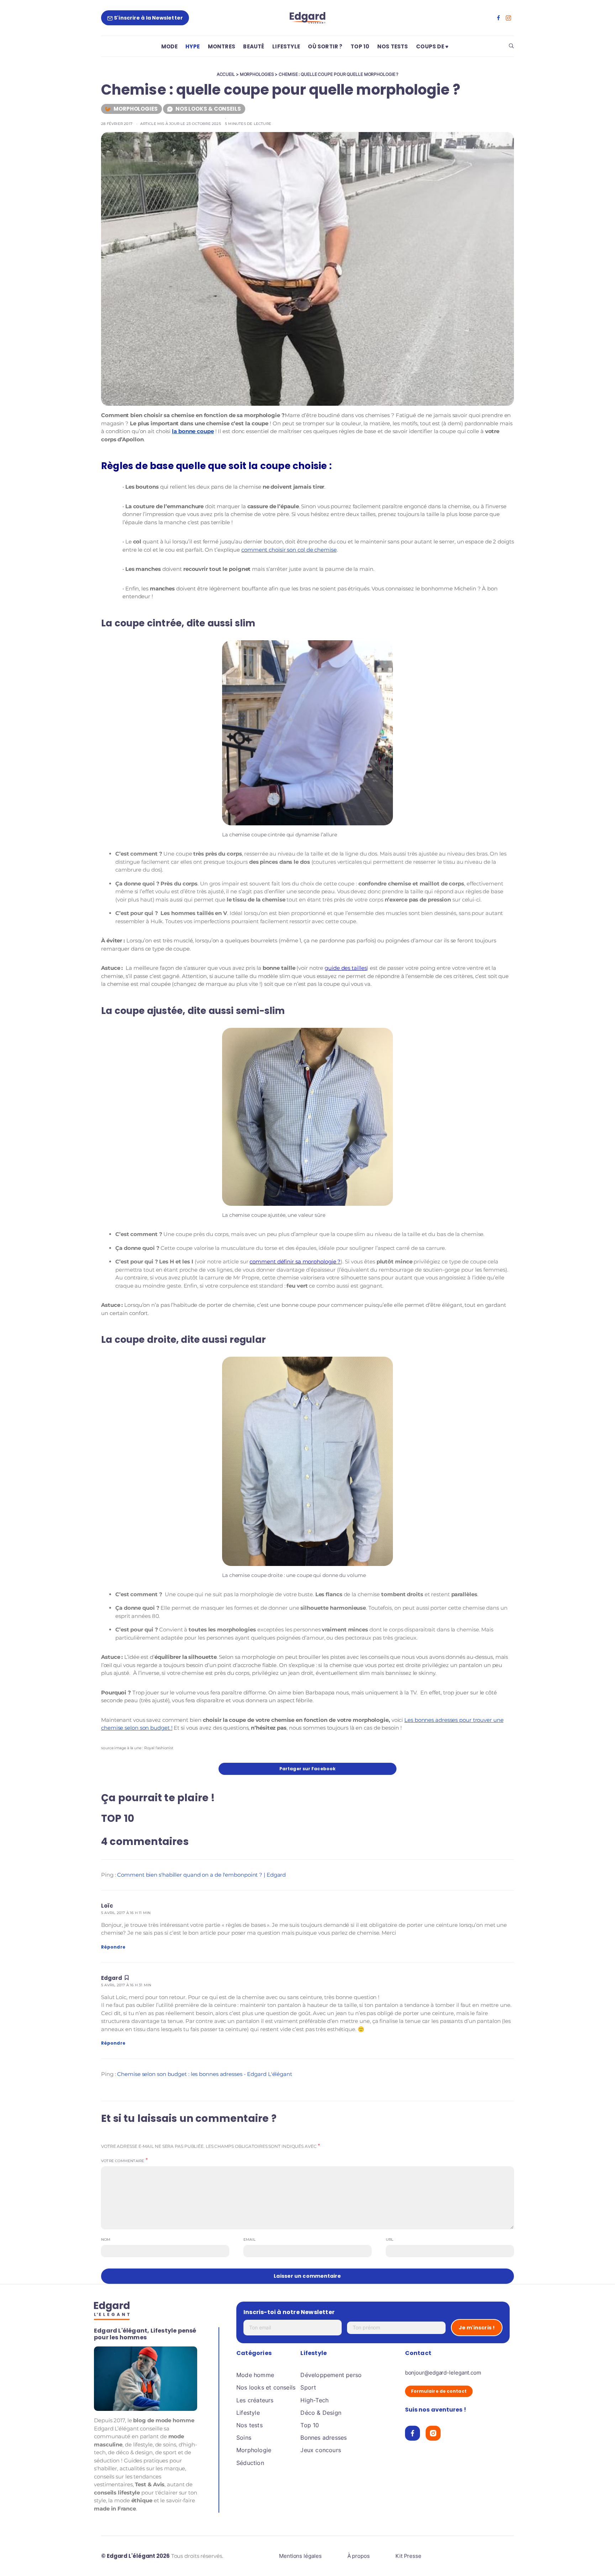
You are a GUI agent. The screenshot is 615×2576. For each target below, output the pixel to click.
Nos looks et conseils (266, 2387)
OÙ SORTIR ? (325, 46)
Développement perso (331, 2375)
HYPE (193, 46)
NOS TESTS (393, 46)
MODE (169, 46)
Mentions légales (300, 2556)
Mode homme (255, 2375)
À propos (359, 2556)
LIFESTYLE (286, 46)
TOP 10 (360, 46)
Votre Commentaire (123, 2161)
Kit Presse (408, 2556)
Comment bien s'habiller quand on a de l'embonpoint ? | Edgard (201, 1875)
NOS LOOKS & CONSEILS (208, 109)
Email (249, 2239)
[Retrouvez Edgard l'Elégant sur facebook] (498, 18)
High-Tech (314, 2400)
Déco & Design (321, 2413)
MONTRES (222, 46)
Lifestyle (248, 2413)
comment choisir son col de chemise (289, 550)
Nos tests (249, 2425)
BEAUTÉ (254, 46)
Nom (106, 2239)
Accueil (226, 74)
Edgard (112, 1978)
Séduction (250, 2463)
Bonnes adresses (324, 2438)
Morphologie (254, 2450)
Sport (308, 2387)
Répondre (113, 1947)
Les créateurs (255, 2400)
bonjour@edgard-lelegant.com (443, 2373)
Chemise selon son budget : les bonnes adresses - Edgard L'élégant (205, 2074)
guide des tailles (346, 968)
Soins (244, 2438)
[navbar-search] (511, 46)
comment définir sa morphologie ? (295, 1261)
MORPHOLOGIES (257, 74)
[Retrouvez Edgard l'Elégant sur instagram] (508, 18)
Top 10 (310, 2425)
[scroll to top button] (598, 2559)
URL (390, 2239)
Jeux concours (321, 2450)
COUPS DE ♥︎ (432, 46)
